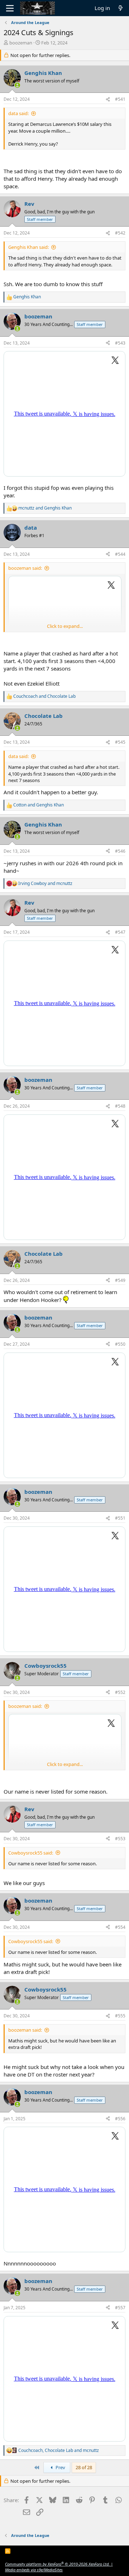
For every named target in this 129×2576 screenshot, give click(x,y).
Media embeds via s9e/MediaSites (34, 2570)
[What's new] (121, 8)
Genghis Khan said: (28, 247)
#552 (120, 1692)
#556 (120, 2119)
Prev (60, 2467)
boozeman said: (25, 568)
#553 (120, 1839)
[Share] (108, 100)
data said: (18, 113)
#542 (120, 233)
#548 (120, 1106)
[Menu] (10, 8)
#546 (120, 851)
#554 (120, 1927)
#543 (120, 343)
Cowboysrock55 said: (31, 1853)
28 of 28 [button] (84, 2467)
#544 (120, 554)
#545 (120, 742)
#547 (120, 932)
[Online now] (17, 85)
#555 (120, 2016)
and (45, 508)
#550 (120, 1344)
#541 (120, 99)
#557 (120, 2308)
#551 (120, 1518)
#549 (120, 1280)
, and (59, 2450)
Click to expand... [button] (65, 626)
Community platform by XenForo (57, 2564)
